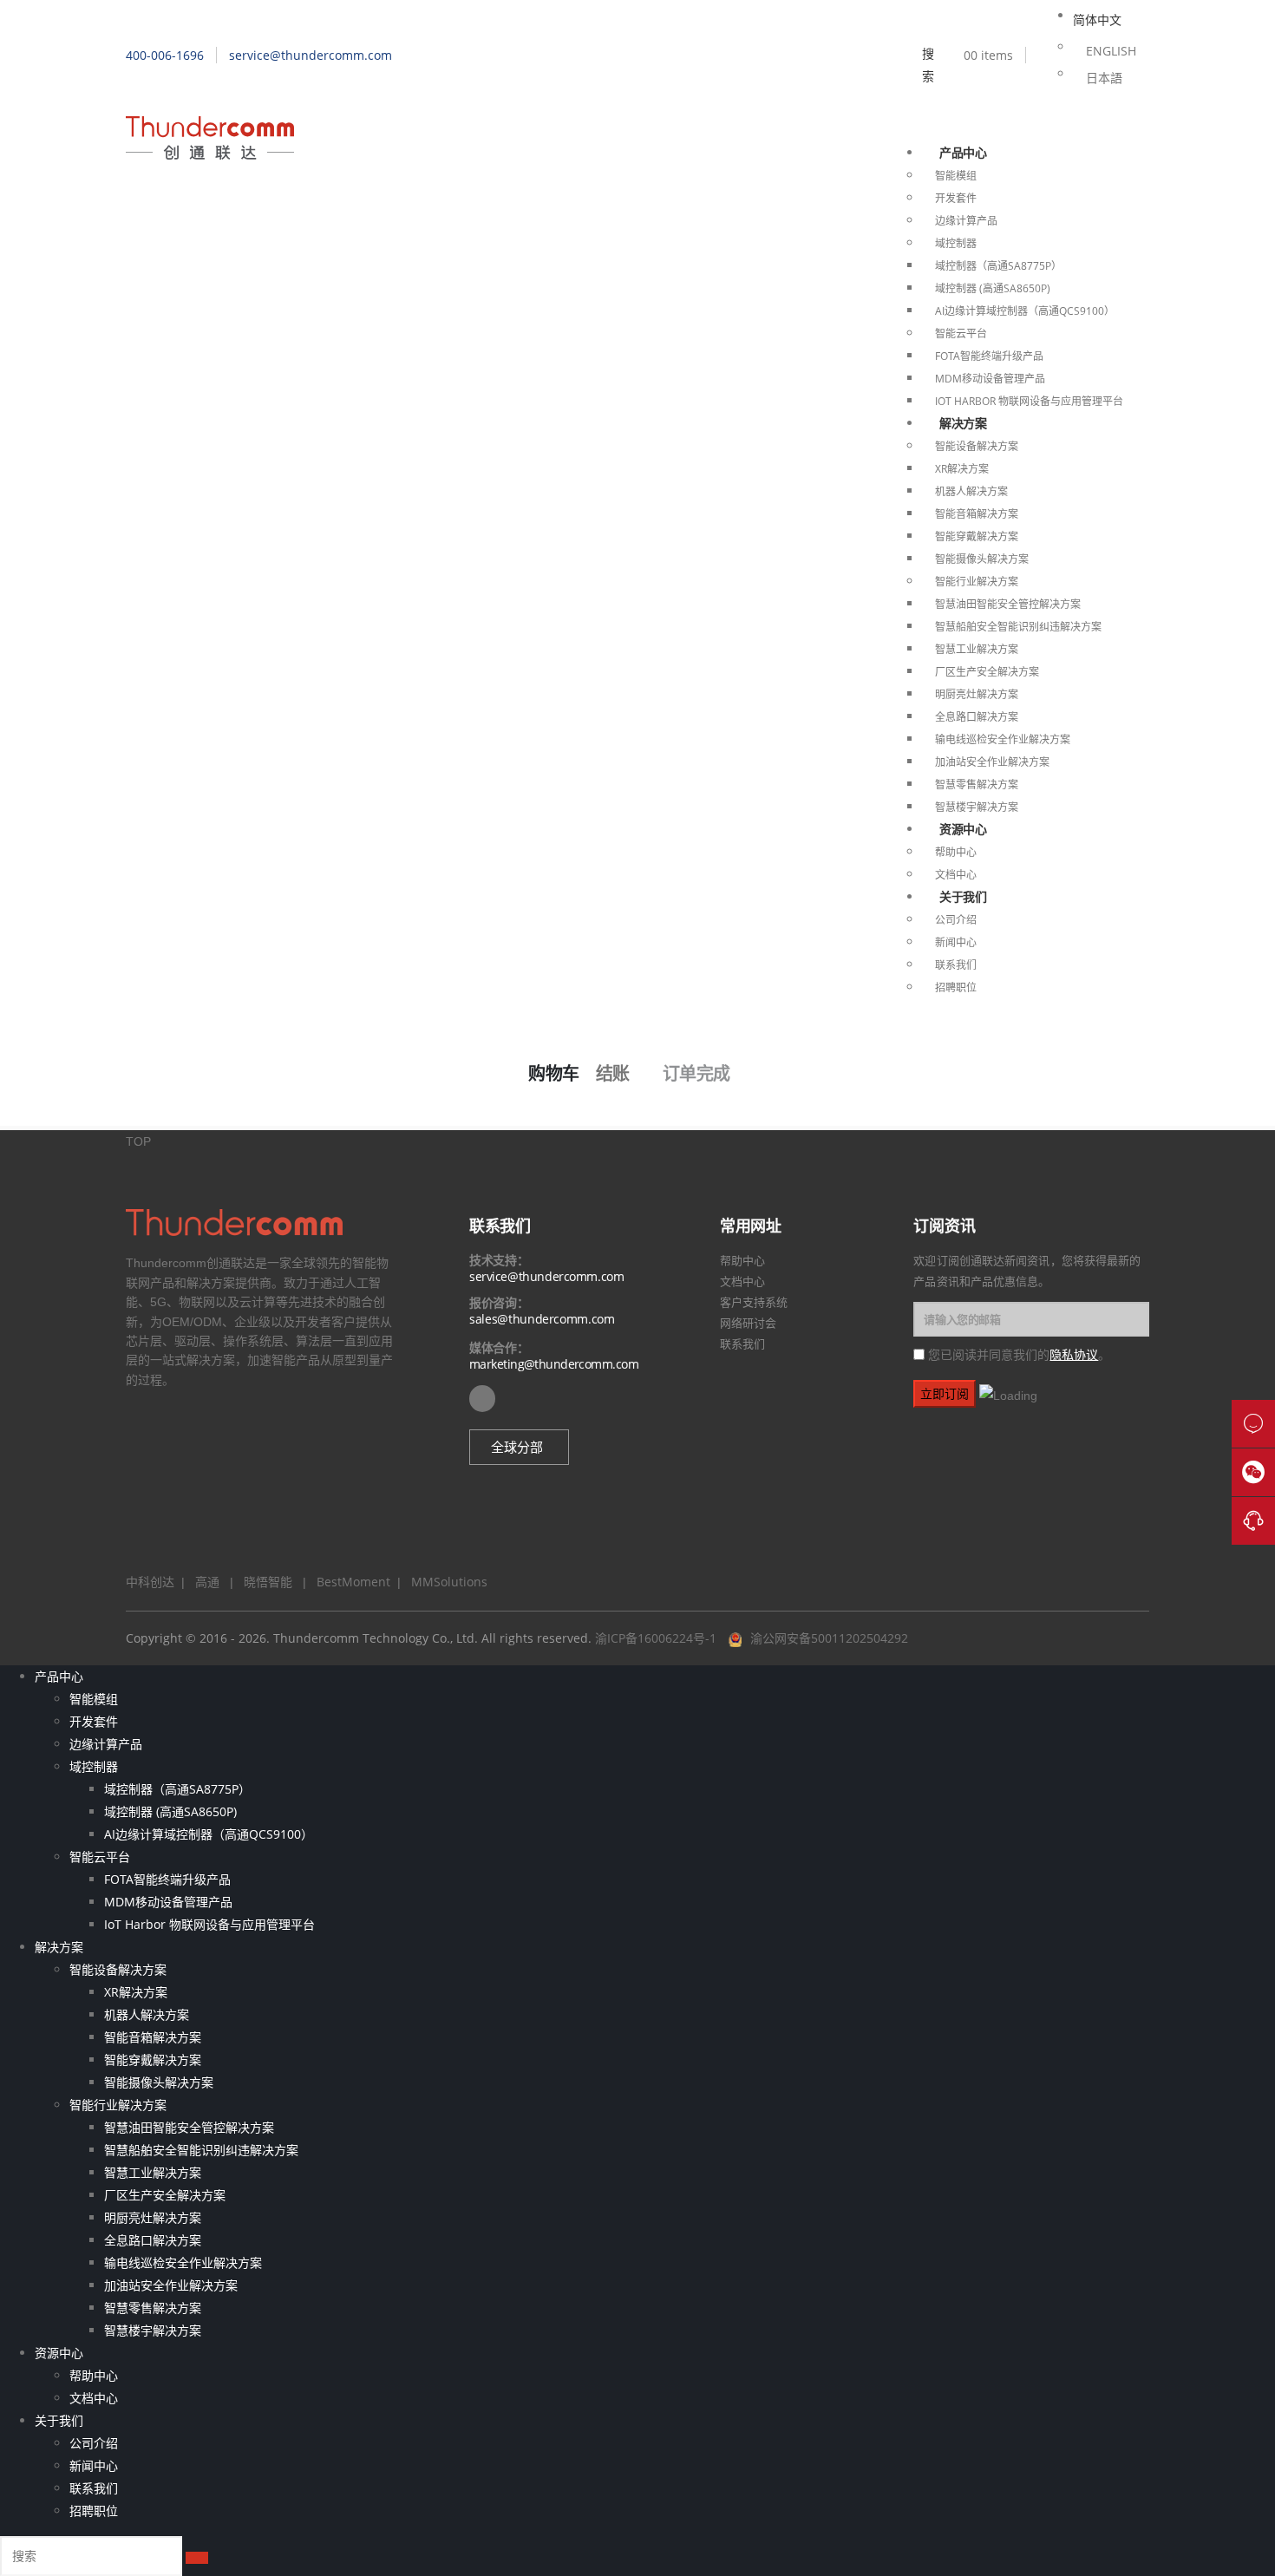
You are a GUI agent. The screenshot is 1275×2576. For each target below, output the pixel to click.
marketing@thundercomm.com (554, 1364)
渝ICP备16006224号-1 (656, 1638)
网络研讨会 (748, 1323)
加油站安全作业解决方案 (992, 762)
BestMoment (348, 1582)
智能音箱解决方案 (977, 514)
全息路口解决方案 (977, 717)
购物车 (553, 1074)
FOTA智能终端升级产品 (989, 356)
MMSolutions (444, 1582)
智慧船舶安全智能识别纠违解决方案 (1018, 627)
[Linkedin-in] (482, 1398)
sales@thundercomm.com (542, 1319)
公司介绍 (956, 920)
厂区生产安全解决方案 (987, 672)
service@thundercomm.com (546, 1276)
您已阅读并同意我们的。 (1019, 1355)
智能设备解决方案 (977, 446)
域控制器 (956, 243)
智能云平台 (961, 333)
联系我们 (956, 965)
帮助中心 (956, 852)
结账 (613, 1074)
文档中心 (956, 875)
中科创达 (150, 1582)
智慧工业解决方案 (977, 649)
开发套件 (956, 198)
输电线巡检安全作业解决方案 (1003, 739)
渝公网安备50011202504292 (829, 1638)
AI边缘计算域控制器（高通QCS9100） (1025, 311)
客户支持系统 (754, 1302)
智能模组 (956, 176)
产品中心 (963, 152)
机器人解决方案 (971, 491)
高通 (204, 1582)
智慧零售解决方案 (977, 785)
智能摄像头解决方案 (982, 559)
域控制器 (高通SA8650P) (993, 288)
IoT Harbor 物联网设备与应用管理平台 (1029, 401)
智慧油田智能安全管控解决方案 (1008, 604)
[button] (519, 1447)
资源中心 (963, 829)
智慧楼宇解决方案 (977, 807)
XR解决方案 (962, 469)
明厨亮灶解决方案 (977, 694)
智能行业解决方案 (977, 582)
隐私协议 (1074, 1354)
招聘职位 (956, 987)
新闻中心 (956, 942)
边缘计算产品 (966, 221)
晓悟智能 (270, 1582)
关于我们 (963, 896)
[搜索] (197, 2558)
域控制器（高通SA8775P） (998, 266)
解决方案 (963, 423)
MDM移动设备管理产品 (990, 379)
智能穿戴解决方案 (977, 536)
